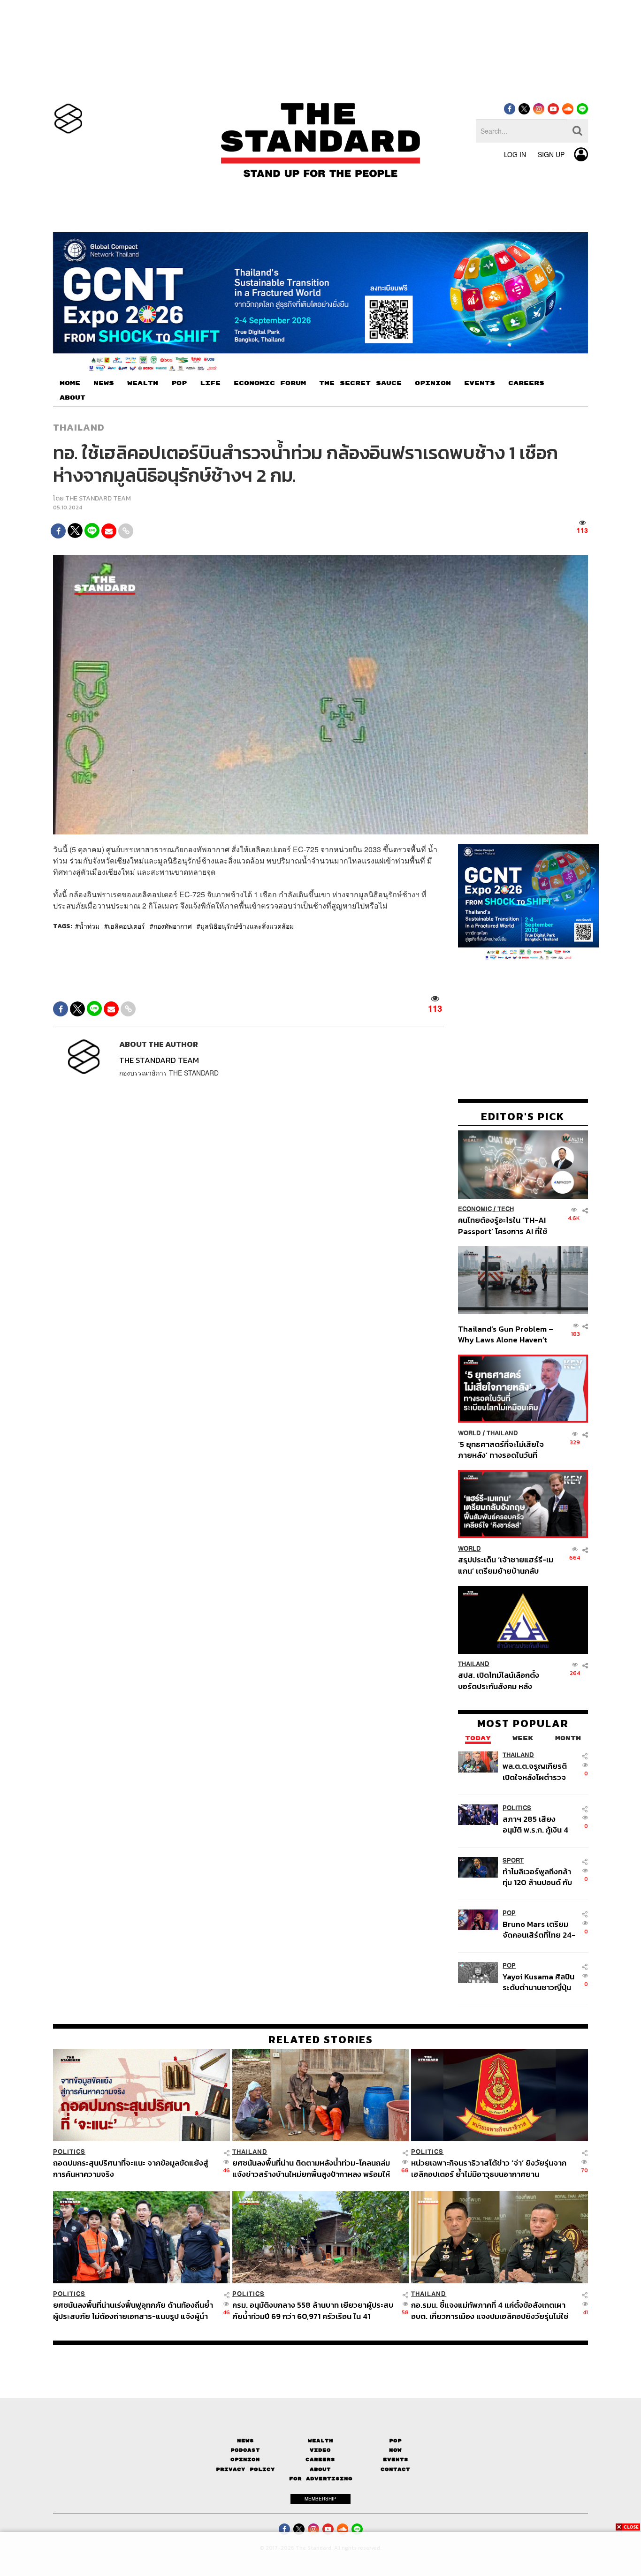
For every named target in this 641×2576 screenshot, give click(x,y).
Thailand (79, 427)
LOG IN (515, 154)
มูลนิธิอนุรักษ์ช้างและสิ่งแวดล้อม (247, 926)
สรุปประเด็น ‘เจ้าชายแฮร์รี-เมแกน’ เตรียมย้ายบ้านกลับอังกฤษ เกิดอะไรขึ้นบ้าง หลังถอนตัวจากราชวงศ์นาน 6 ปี (506, 1565)
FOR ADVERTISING (321, 2479)
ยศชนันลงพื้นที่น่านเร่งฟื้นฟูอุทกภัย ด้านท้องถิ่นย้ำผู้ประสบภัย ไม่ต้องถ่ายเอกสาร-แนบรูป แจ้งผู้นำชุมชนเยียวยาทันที (133, 2310)
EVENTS (480, 383)
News (245, 2441)
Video (320, 2450)
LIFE (210, 383)
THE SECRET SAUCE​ (360, 383)
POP (179, 383)
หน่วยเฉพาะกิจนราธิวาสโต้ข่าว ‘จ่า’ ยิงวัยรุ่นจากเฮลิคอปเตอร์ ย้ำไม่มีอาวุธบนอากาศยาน (489, 2168)
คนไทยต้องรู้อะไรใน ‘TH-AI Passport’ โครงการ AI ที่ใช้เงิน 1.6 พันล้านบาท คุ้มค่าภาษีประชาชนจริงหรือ (505, 1226)
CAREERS (526, 383)
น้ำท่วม (89, 926)
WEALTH (143, 383)
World (469, 1433)
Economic (475, 1209)
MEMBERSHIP (320, 2499)
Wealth (320, 2441)
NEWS (104, 383)
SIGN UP (551, 154)
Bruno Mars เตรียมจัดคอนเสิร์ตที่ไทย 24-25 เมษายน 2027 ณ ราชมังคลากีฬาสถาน (539, 1929)
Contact (395, 2469)
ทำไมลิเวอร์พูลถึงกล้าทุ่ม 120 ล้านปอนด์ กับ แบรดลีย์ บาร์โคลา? (537, 1877)
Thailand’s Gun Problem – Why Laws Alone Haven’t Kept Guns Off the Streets (506, 1334)
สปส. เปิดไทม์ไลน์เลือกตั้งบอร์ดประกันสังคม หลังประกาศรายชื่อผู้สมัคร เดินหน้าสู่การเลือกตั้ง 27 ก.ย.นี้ (502, 1681)
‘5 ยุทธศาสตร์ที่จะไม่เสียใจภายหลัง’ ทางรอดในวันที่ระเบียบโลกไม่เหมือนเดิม (501, 1450)
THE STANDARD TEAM (98, 498)
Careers (320, 2459)
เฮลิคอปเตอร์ (126, 926)
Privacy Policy (245, 2469)
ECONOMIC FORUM (270, 383)
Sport (513, 1860)
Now (395, 2450)
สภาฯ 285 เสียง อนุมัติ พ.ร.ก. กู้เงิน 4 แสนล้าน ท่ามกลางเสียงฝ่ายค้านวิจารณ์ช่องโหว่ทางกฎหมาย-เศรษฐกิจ (538, 1824)
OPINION (433, 383)
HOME (70, 383)
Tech (506, 1209)
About (320, 2469)
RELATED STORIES (321, 2039)
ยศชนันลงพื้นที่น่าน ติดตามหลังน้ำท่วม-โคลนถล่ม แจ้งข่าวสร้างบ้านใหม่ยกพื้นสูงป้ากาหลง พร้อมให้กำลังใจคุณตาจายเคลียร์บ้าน (311, 2168)
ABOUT (72, 398)
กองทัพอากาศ (173, 926)
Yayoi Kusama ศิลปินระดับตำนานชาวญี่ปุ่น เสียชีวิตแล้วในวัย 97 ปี (538, 1982)
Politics (517, 1808)
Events (396, 2459)
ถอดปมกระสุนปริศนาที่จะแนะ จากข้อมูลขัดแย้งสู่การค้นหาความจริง (131, 2168)
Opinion (245, 2459)
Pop (395, 2441)
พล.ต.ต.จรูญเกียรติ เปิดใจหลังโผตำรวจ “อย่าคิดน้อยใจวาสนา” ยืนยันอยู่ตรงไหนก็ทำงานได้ (539, 1772)
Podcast (245, 2450)
